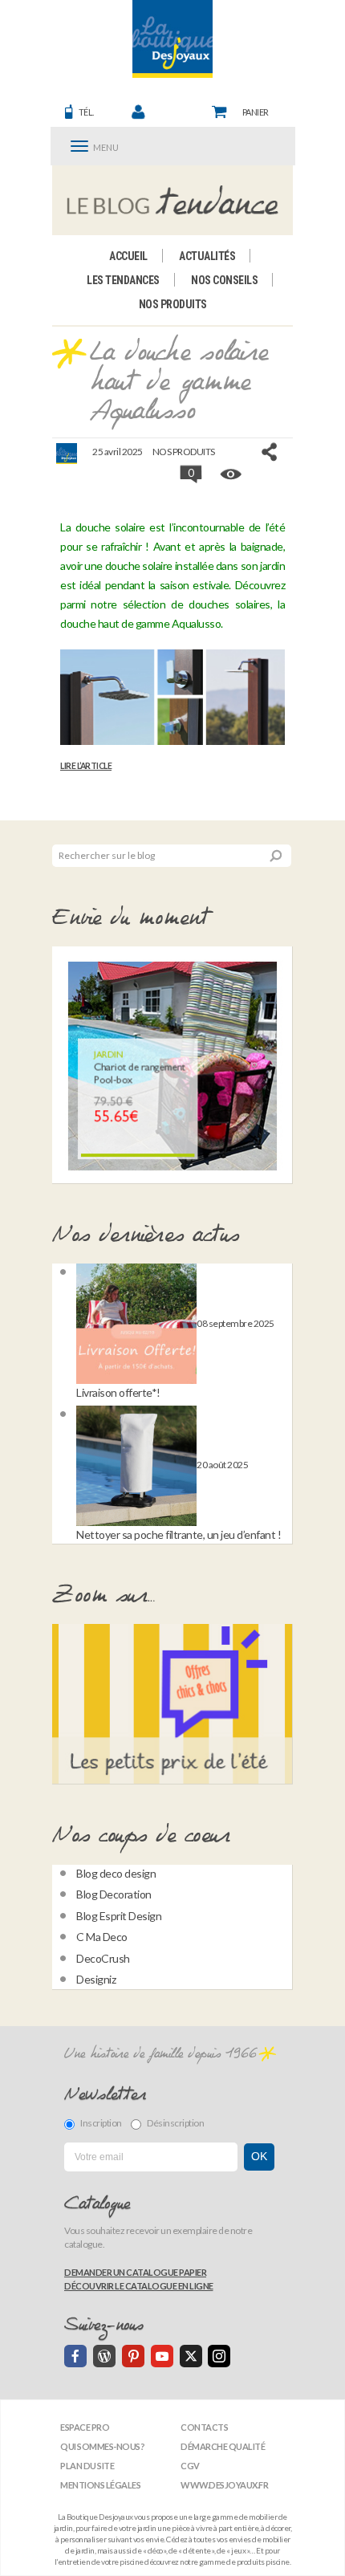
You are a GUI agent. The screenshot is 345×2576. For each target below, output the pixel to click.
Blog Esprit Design (119, 1916)
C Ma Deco (102, 1937)
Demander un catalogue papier (135, 2272)
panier (256, 112)
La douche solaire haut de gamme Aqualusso (179, 383)
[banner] (172, 39)
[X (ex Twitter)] (191, 2356)
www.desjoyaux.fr (224, 2485)
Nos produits (173, 304)
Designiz (96, 1979)
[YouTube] (162, 2356)
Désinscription (175, 2123)
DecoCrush (103, 1958)
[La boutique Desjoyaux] (173, 200)
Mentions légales (100, 2485)
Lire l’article (86, 766)
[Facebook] (75, 2356)
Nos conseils (224, 280)
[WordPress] (104, 2356)
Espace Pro (85, 2427)
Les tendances (123, 280)
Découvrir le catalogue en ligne (139, 2286)
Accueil (128, 256)
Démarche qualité (223, 2446)
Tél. (86, 112)
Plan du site (87, 2466)
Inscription (101, 2123)
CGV (190, 2466)
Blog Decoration (114, 1894)
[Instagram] (219, 2356)
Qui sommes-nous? (102, 2446)
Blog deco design (116, 1873)
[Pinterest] (133, 2356)
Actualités (207, 256)
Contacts (204, 2427)
